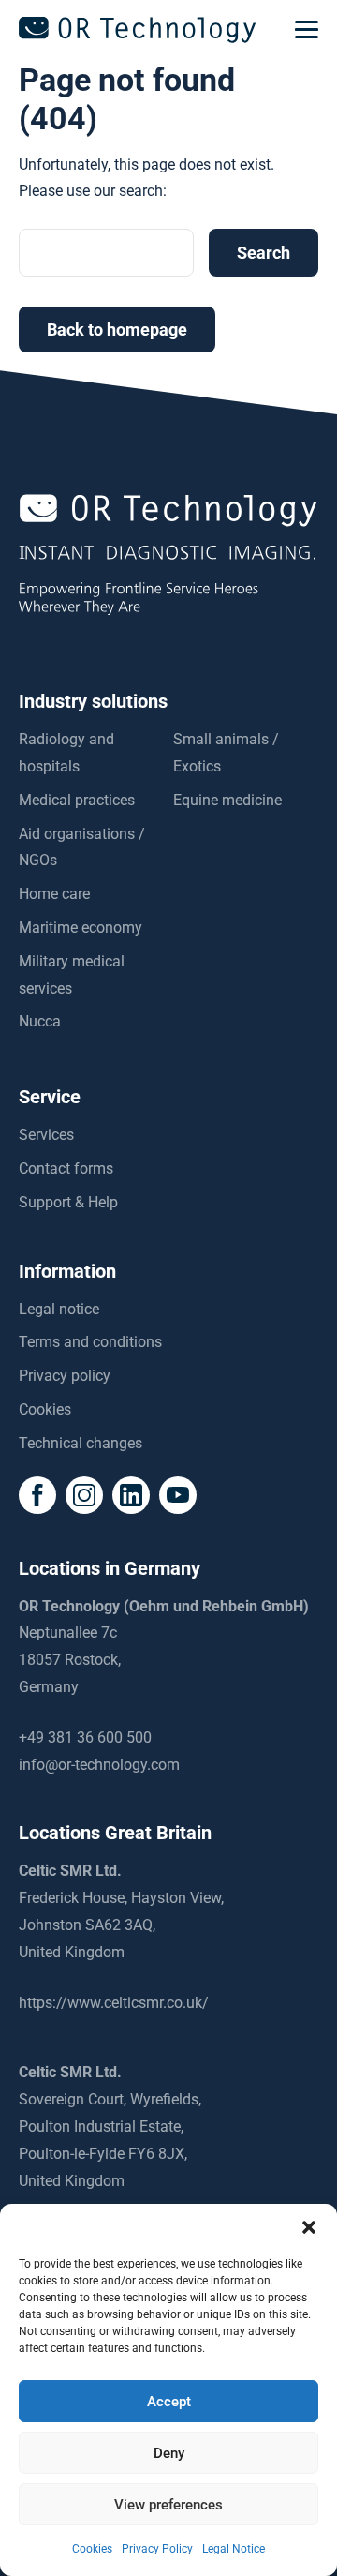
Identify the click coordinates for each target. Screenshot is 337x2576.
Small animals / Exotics (226, 753)
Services (46, 1135)
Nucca (40, 1021)
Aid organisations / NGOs (82, 847)
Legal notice (59, 1309)
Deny (169, 2453)
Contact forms (66, 1168)
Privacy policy (65, 1376)
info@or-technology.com (99, 1765)
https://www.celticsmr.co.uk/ (114, 2003)
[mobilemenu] (307, 30)
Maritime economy (81, 928)
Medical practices (77, 800)
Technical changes (81, 1443)
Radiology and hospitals (66, 753)
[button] (309, 2227)
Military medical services (72, 975)
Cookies (45, 1409)
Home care (54, 894)
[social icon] (37, 1495)
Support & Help (68, 1202)
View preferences (168, 2505)
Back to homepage (117, 329)
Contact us (168, 2556)
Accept (169, 2402)
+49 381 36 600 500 (85, 1737)
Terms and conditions (90, 1342)
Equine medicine (227, 800)
